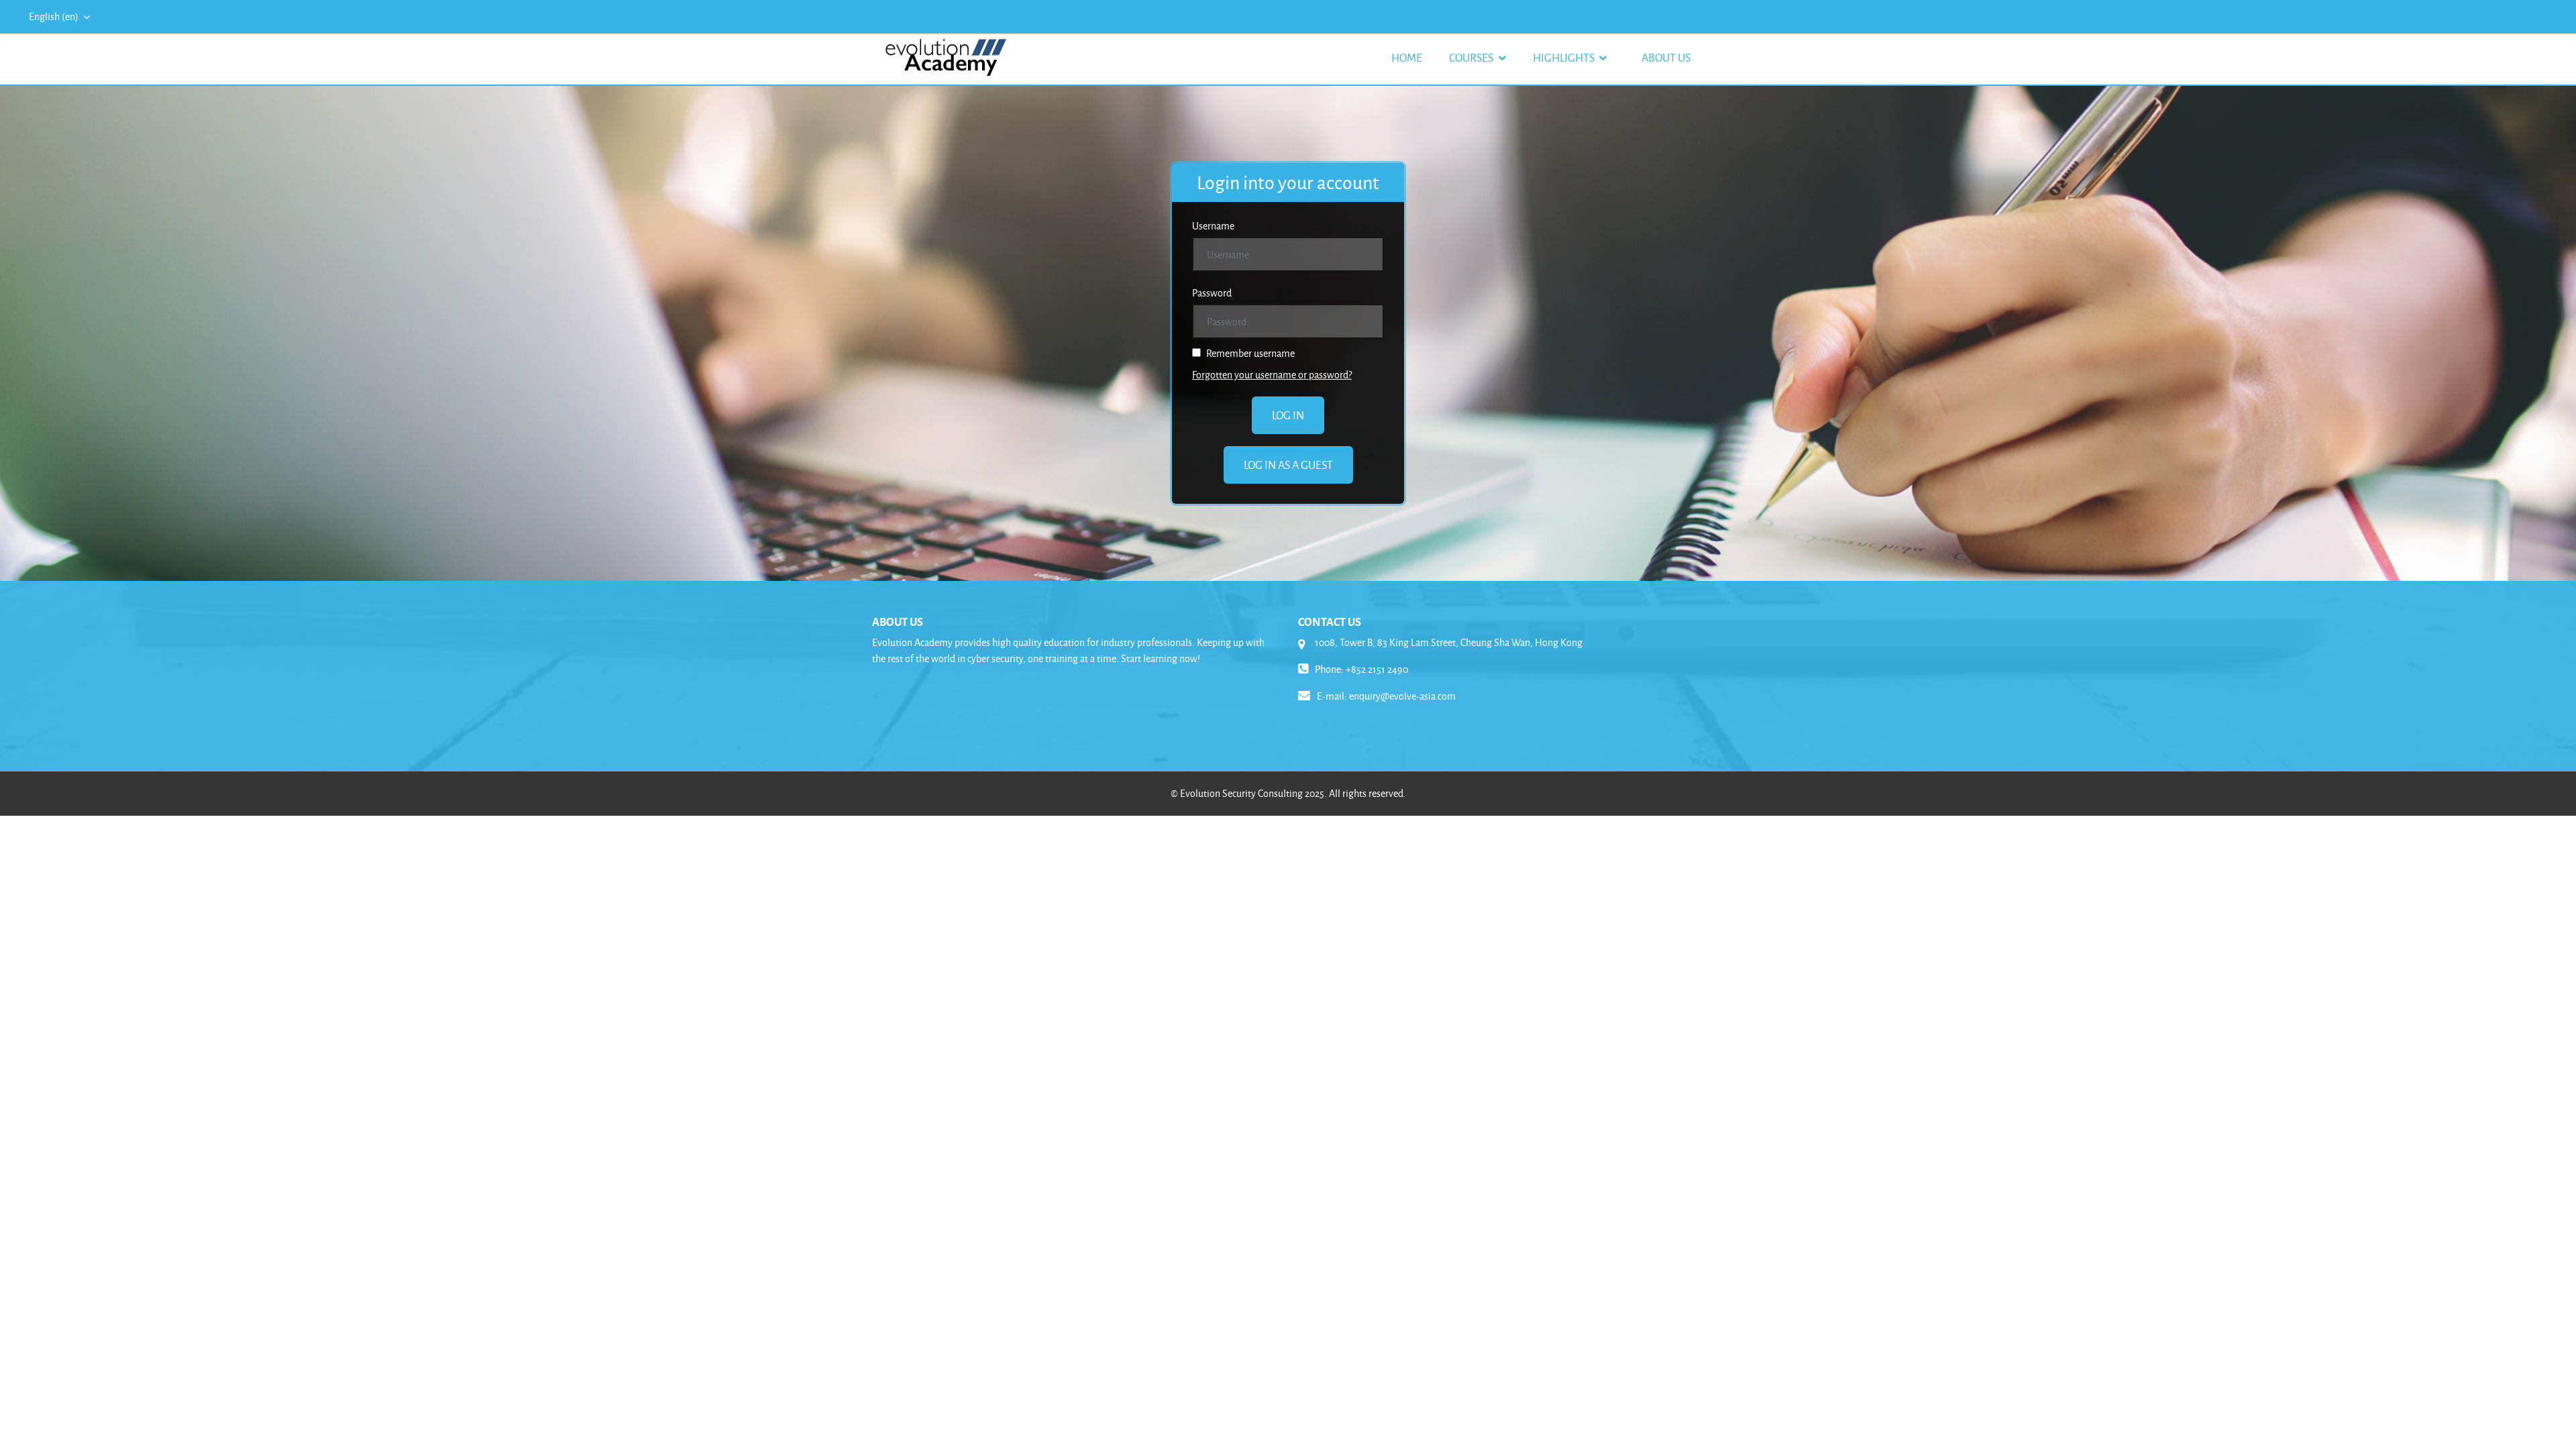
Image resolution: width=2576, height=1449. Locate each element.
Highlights (1565, 57)
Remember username (1249, 353)
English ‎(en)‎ (55, 16)
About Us (1666, 57)
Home (1407, 57)
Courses (1472, 57)
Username (1213, 226)
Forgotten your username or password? (1272, 375)
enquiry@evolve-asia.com (1402, 696)
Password (1212, 293)
